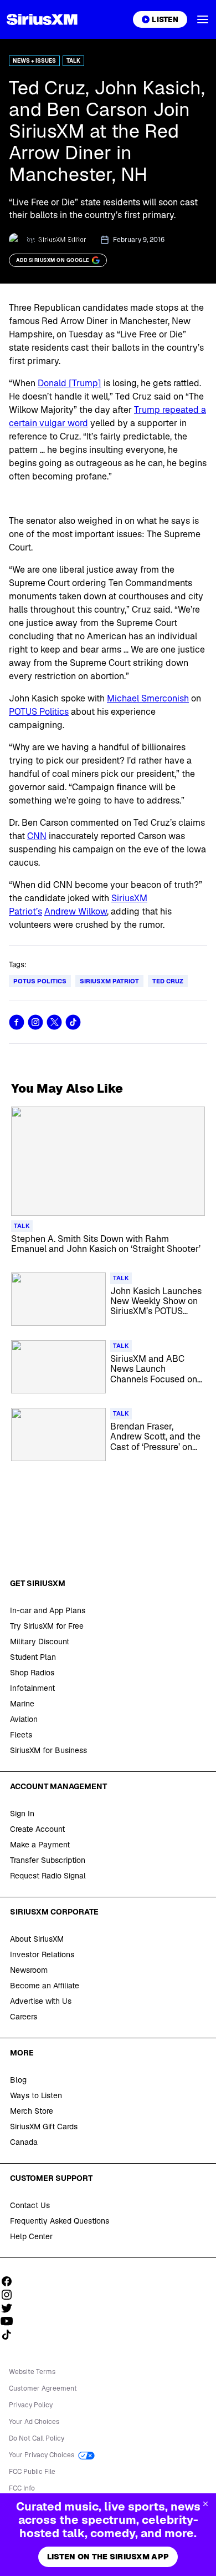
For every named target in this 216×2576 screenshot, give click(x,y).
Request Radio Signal (48, 1876)
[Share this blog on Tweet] (54, 1022)
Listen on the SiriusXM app (108, 2557)
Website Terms (32, 2372)
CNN (37, 836)
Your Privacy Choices (42, 2455)
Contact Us (30, 2205)
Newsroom (29, 1970)
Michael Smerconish (148, 698)
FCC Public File (32, 2472)
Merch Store (32, 2111)
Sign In (22, 1814)
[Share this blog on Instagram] (35, 1022)
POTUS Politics (39, 712)
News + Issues (34, 61)
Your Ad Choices (34, 2422)
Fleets (21, 1735)
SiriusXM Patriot (109, 981)
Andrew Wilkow (76, 911)
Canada (24, 2142)
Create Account (37, 1829)
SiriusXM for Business (48, 1750)
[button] (203, 19)
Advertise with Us (41, 2001)
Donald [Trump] (70, 383)
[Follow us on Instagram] (11, 2295)
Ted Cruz (168, 981)
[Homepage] (42, 19)
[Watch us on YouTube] (11, 2321)
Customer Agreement (43, 2388)
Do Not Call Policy (37, 2438)
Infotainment (32, 1688)
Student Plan (33, 1657)
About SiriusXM (37, 1939)
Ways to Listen (36, 2095)
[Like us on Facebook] (11, 2281)
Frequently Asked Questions (60, 2221)
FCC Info (22, 2488)
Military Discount (40, 1641)
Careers (24, 2017)
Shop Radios (32, 1673)
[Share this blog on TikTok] (73, 1022)
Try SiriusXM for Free (47, 1626)
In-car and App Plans (48, 1610)
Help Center (31, 2236)
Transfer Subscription (48, 1860)
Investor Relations (42, 1954)
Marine (22, 1704)
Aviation (24, 1719)
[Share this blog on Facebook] (17, 1022)
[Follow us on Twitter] (11, 2308)
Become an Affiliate (45, 1986)
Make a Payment (40, 1845)
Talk (73, 61)
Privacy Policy (31, 2405)
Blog (18, 2080)
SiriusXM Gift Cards (44, 2127)
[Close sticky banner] (205, 2504)
